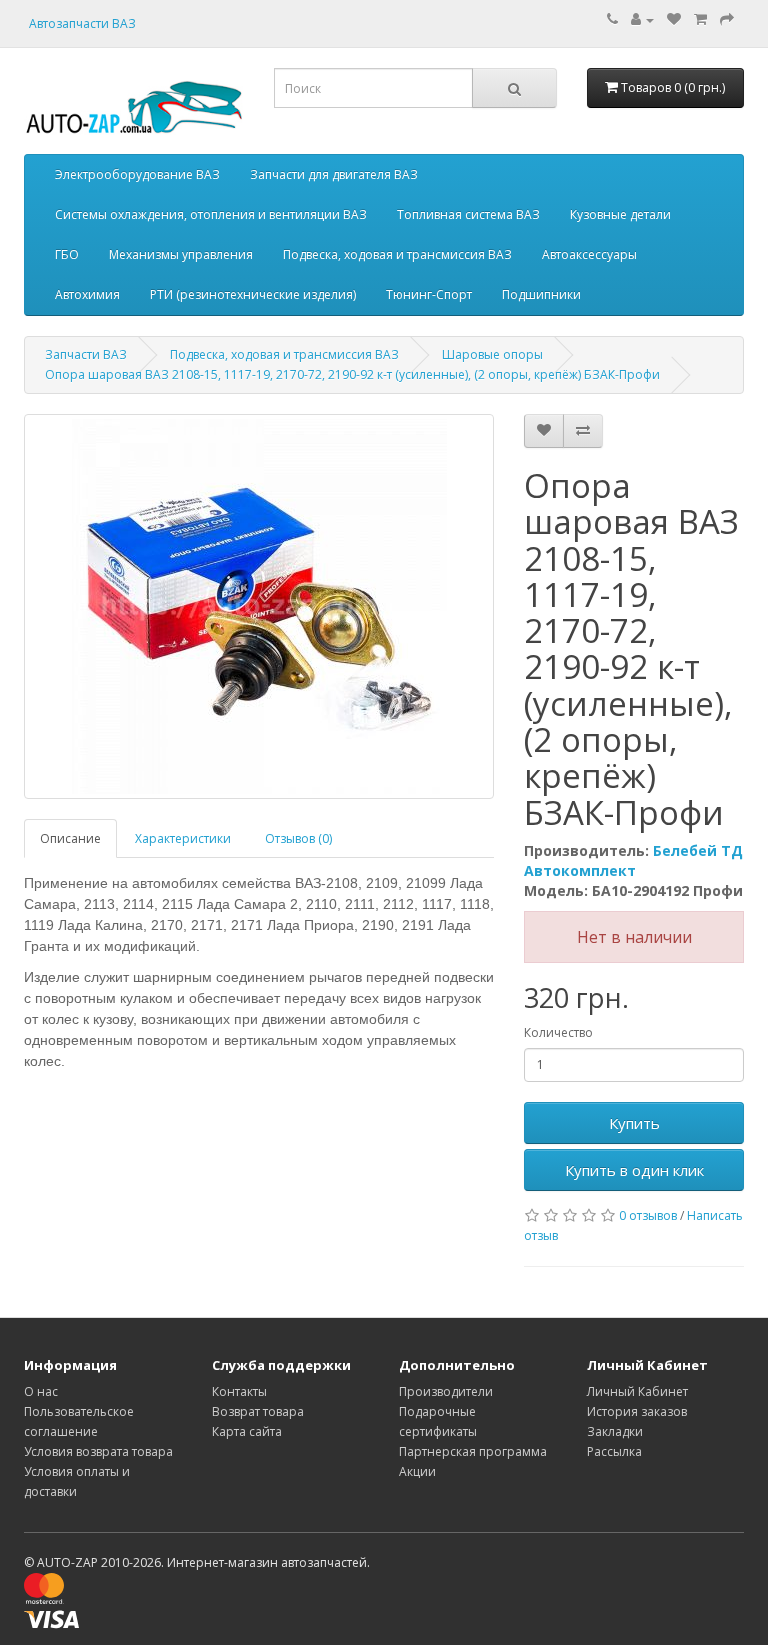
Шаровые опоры (492, 354)
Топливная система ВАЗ (468, 214)
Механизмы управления (181, 254)
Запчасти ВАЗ (86, 354)
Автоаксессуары (589, 254)
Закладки (615, 1431)
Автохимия (87, 294)
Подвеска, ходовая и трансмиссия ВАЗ (397, 254)
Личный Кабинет (637, 1391)
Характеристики (183, 838)
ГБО (67, 254)
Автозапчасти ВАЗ (82, 23)
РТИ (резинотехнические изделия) (253, 294)
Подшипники (541, 294)
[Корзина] (700, 19)
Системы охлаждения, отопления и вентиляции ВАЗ (211, 214)
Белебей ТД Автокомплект (633, 860)
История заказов (637, 1411)
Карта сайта (247, 1431)
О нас (41, 1391)
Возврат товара (258, 1411)
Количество (558, 1032)
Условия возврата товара (98, 1451)
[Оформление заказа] (727, 19)
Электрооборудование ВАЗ (137, 174)
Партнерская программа (473, 1451)
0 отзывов (648, 1215)
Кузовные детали (620, 214)
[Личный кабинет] (642, 19)
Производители (446, 1391)
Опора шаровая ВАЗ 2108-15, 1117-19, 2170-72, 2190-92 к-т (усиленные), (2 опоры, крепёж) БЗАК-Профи (352, 374)
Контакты (239, 1391)
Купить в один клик (634, 1170)
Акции (417, 1471)
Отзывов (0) (298, 838)
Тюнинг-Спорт (429, 294)
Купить (634, 1123)
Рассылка (614, 1451)
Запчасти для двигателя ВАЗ (334, 174)
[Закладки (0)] (674, 19)
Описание (70, 838)
